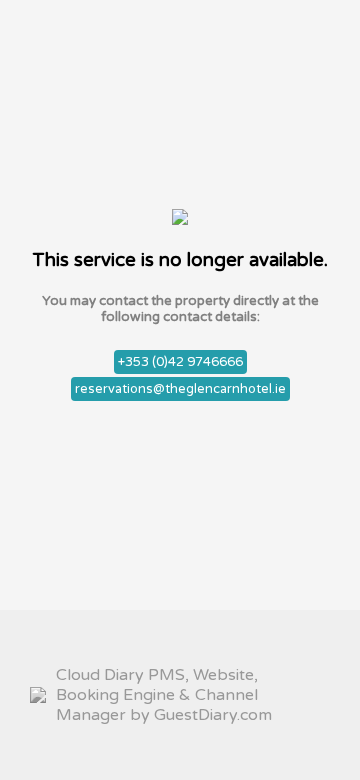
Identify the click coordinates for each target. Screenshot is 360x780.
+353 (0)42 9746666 (180, 362)
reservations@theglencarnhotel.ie (180, 389)
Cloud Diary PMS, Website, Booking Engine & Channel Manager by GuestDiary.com (164, 695)
